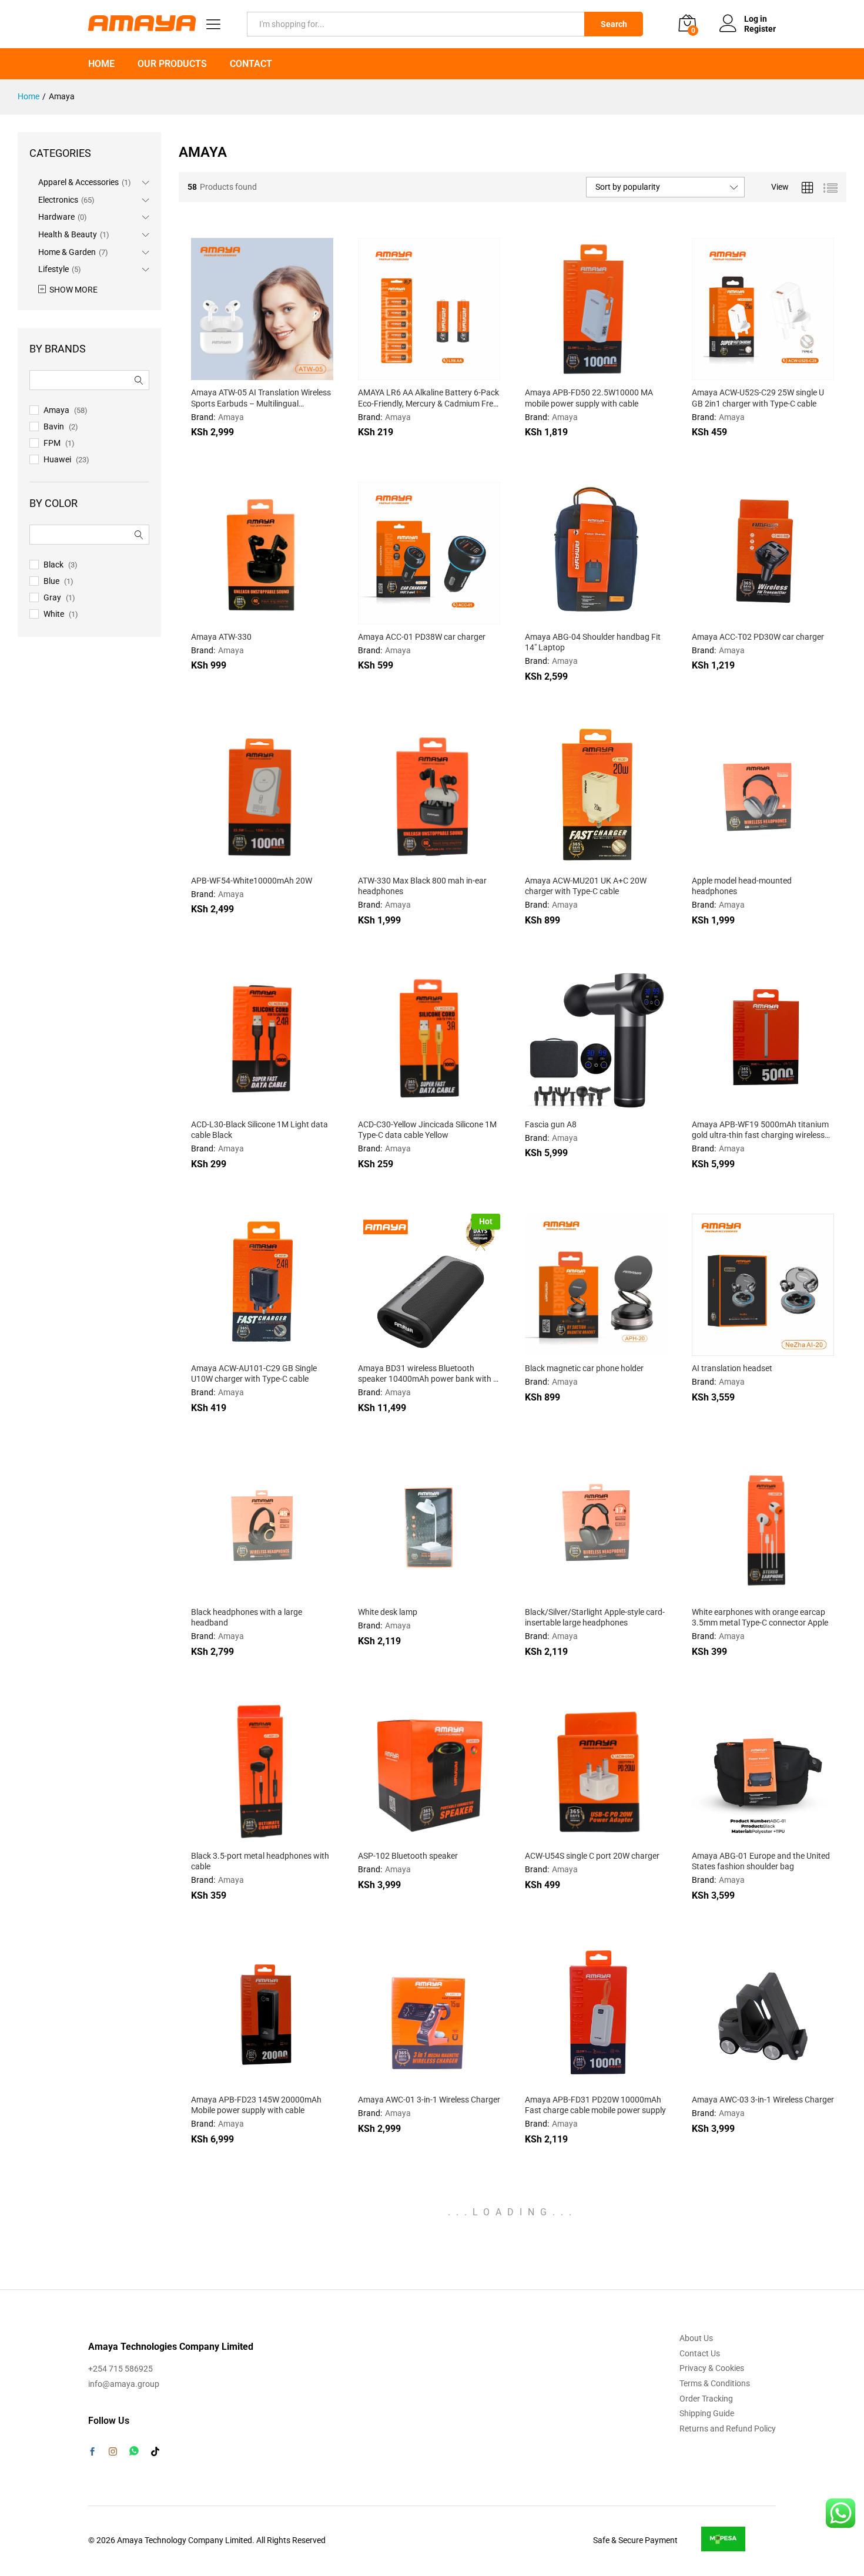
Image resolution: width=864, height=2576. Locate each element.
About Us (696, 2338)
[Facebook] (92, 2453)
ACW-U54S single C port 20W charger (592, 1856)
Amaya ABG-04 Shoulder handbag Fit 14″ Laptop (593, 642)
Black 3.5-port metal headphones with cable (260, 1861)
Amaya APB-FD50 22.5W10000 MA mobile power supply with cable (589, 398)
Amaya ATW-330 (221, 637)
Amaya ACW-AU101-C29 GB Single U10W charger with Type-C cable (254, 1373)
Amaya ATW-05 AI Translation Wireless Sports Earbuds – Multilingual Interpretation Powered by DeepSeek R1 (261, 398)
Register (760, 29)
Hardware (56, 217)
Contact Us (700, 2353)
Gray (52, 597)
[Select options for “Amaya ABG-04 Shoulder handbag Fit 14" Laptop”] (567, 617)
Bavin (54, 426)
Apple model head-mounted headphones (742, 886)
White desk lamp (388, 1612)
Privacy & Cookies (712, 2368)
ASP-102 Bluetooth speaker (408, 1856)
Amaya (231, 417)
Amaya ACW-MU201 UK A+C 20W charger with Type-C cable (586, 886)
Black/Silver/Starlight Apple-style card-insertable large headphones (595, 1617)
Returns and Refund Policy (728, 2429)
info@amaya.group (124, 2384)
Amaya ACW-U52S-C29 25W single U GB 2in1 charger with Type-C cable (758, 398)
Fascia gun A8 (551, 1124)
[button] (400, 373)
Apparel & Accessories (78, 182)
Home (101, 64)
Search (614, 24)
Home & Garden (67, 252)
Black (53, 565)
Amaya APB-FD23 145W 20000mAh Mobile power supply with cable (256, 2105)
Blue (51, 581)
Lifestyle (53, 269)
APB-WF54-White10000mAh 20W (252, 881)
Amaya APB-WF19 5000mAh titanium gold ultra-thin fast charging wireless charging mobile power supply (760, 1130)
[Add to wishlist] (287, 373)
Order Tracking (706, 2399)
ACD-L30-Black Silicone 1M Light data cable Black (259, 1130)
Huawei (57, 459)
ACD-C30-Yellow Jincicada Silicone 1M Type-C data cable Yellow (427, 1130)
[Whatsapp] (134, 2451)
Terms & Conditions (715, 2383)
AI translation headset (732, 1368)
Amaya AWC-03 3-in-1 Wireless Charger (763, 2100)
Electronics (58, 200)
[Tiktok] (155, 2452)
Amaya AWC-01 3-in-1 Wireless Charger (429, 2100)
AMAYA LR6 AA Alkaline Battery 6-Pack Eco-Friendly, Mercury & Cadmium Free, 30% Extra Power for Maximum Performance (428, 398)
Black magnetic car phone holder (584, 1368)
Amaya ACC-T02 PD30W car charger (758, 637)
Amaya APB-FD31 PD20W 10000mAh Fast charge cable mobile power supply (595, 2105)
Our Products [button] (172, 64)
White (54, 614)
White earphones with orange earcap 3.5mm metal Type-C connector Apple (760, 1617)
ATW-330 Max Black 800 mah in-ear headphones (422, 886)
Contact (251, 64)
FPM (52, 443)
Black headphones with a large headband (247, 1617)
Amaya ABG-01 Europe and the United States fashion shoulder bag (761, 1861)
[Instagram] (113, 2452)
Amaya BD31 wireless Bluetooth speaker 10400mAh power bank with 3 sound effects (428, 1374)
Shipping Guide (707, 2413)
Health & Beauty (68, 234)
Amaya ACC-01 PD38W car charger (422, 637)
